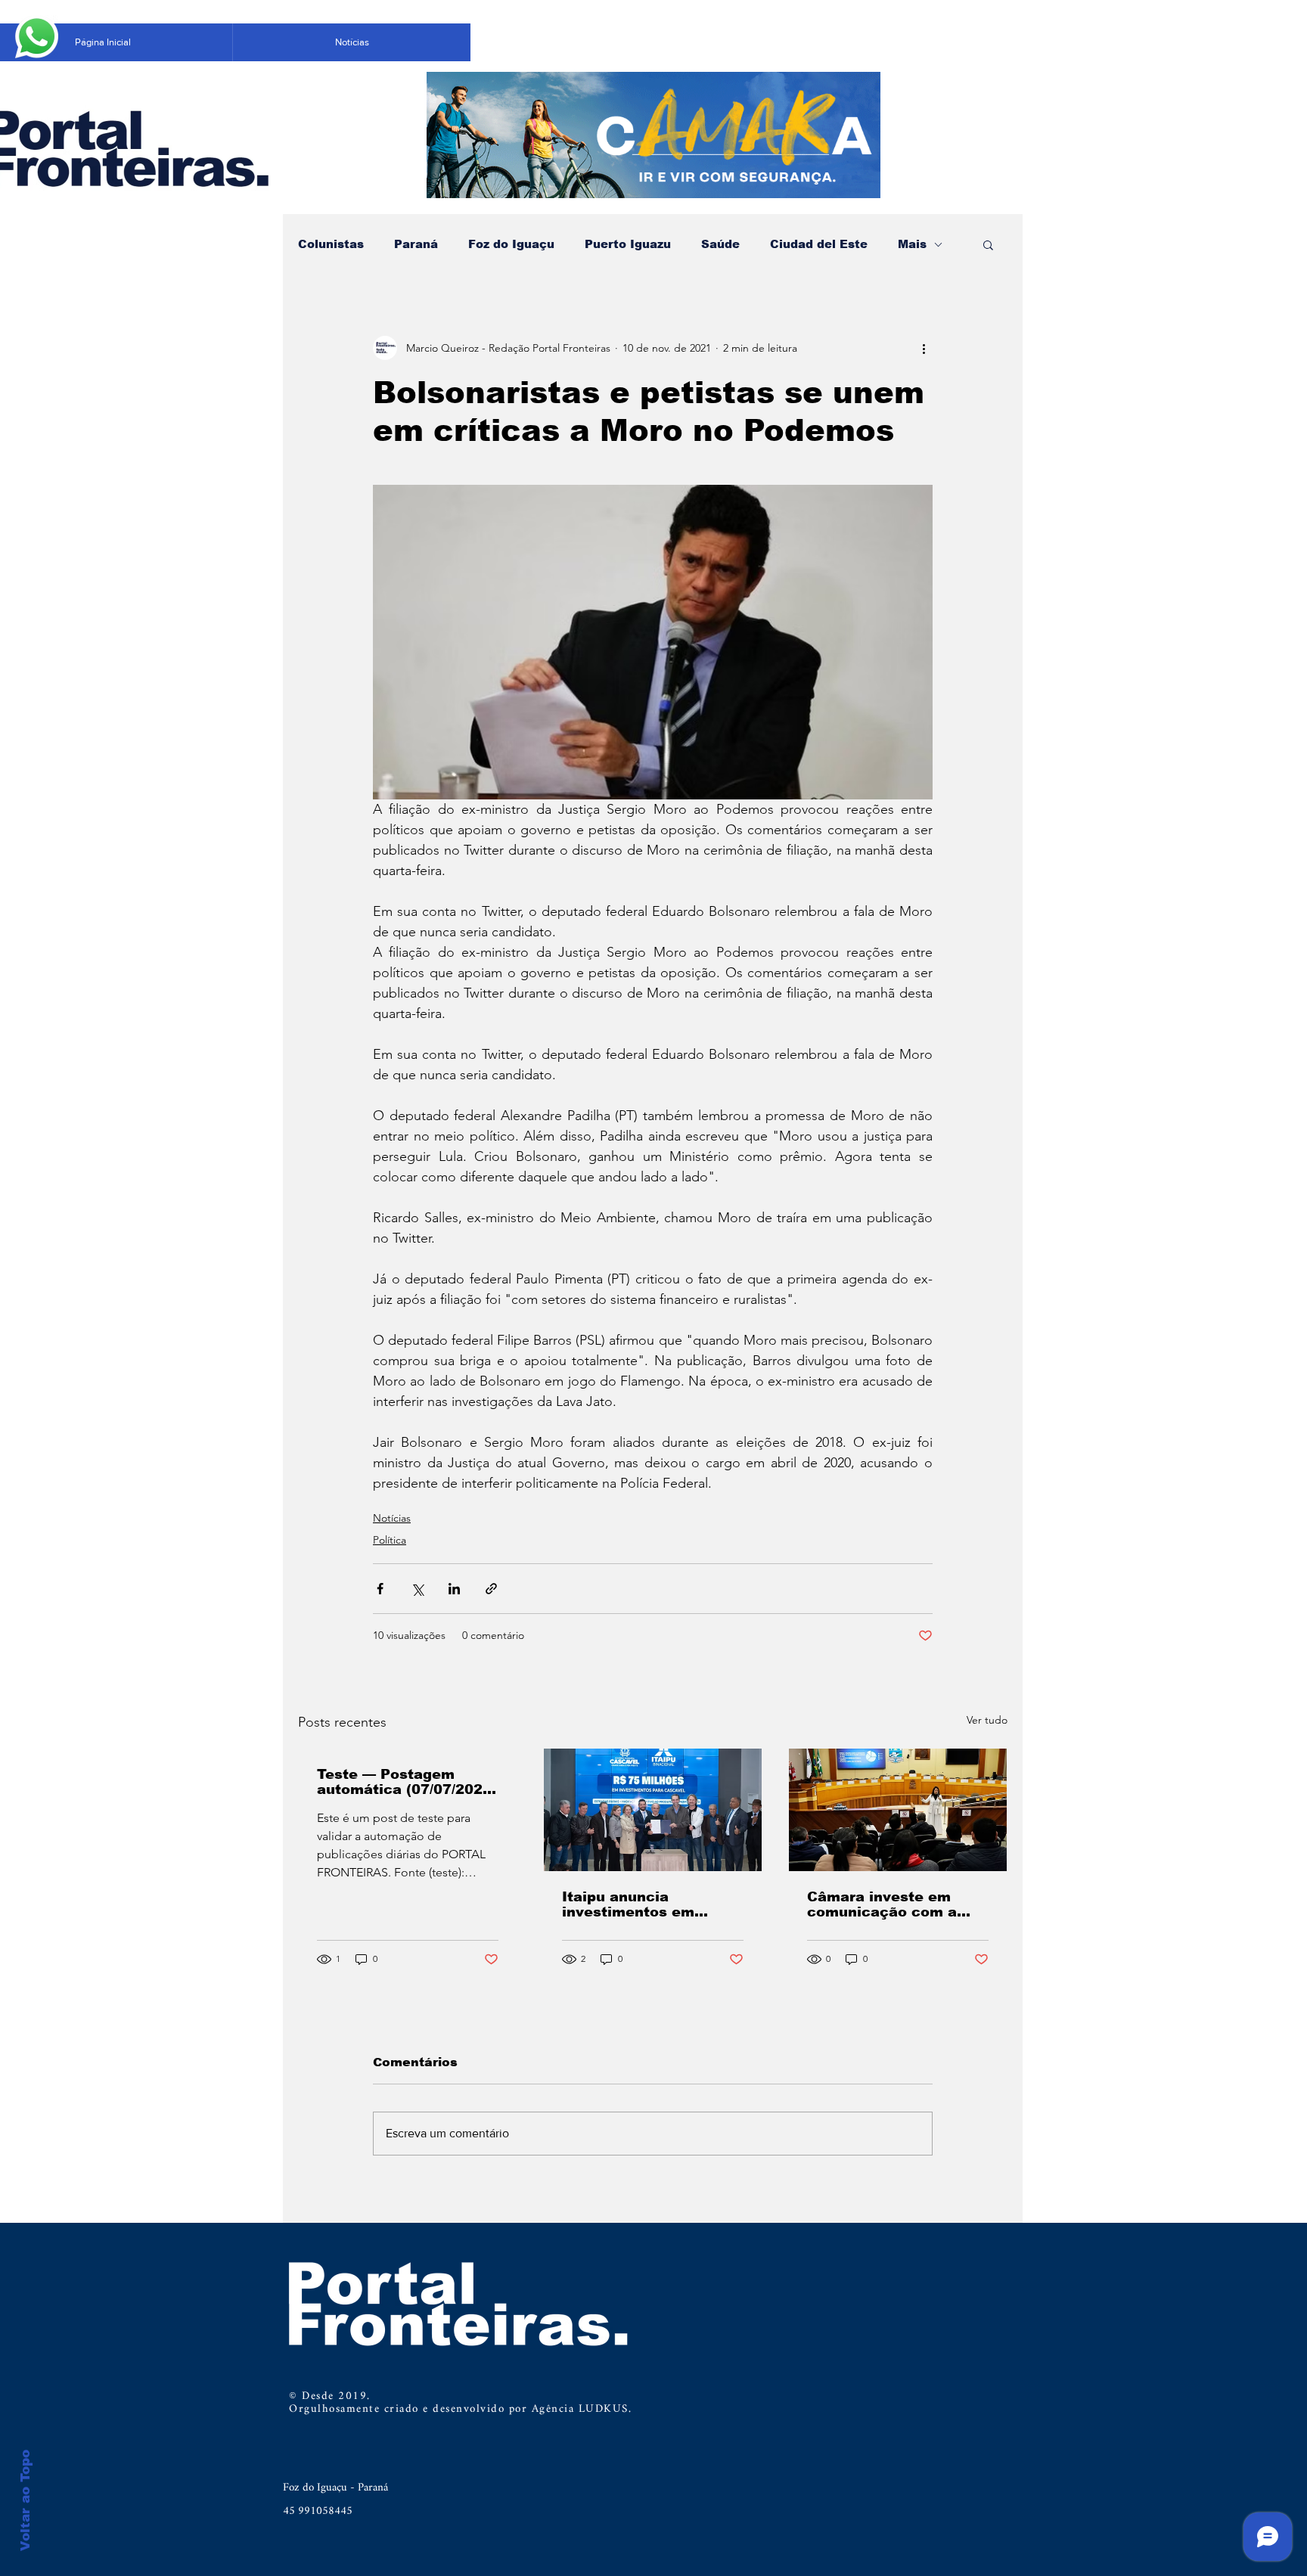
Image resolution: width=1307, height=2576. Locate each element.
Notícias (392, 1518)
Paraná (416, 244)
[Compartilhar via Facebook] (380, 1589)
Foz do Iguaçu (511, 244)
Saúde (720, 244)
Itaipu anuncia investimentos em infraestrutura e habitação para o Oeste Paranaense (649, 1904)
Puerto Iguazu (628, 244)
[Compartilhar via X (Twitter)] (417, 1589)
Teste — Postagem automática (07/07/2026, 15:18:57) (407, 1782)
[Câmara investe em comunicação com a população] (898, 1810)
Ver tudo (987, 1720)
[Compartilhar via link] (491, 1589)
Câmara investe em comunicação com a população (882, 1904)
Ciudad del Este (819, 244)
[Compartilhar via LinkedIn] (454, 1589)
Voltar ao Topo (25, 2500)
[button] (988, 244)
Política (390, 1540)
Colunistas (331, 244)
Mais (912, 244)
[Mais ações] (924, 348)
